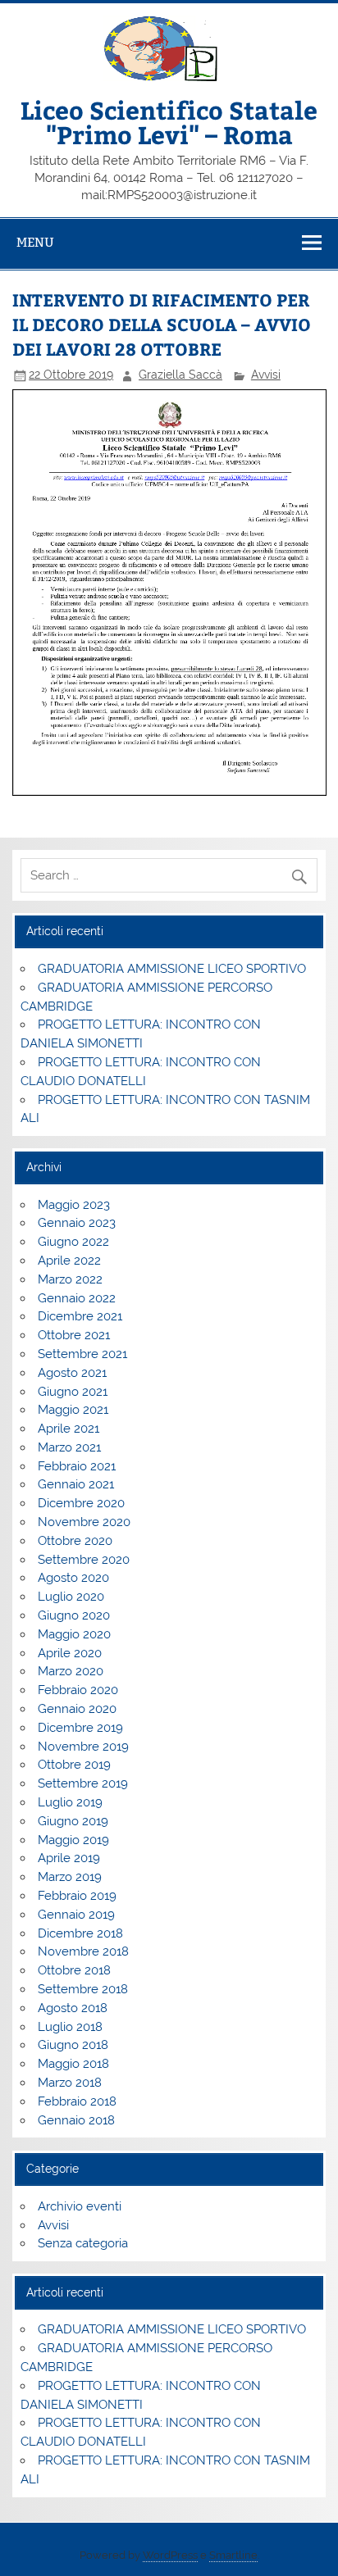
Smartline (233, 2555)
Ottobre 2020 (75, 1541)
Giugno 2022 (73, 1242)
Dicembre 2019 (80, 1728)
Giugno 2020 (74, 1615)
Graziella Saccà (180, 375)
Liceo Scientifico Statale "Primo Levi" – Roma (169, 122)
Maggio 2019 (73, 1840)
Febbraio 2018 (77, 2101)
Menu (35, 242)
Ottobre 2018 (74, 1970)
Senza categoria (83, 2243)
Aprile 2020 (70, 1653)
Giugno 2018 (73, 2045)
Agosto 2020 (73, 1578)
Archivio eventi (80, 2206)
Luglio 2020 (71, 1597)
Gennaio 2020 (77, 1709)
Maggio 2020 (74, 1634)
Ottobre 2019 (74, 1765)
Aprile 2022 (69, 1261)
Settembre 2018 (83, 1989)
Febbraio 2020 (78, 1690)
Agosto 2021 (72, 1373)
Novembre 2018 (83, 1951)
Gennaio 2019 (76, 1915)
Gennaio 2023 (77, 1223)
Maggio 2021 (73, 1410)
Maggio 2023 (74, 1205)
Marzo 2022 (70, 1279)
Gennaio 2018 (76, 2120)
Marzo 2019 (70, 1877)
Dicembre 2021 (80, 1316)
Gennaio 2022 (77, 1298)
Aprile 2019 (69, 1858)
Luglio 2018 (70, 2027)
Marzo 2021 (69, 1447)
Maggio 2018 (73, 2064)
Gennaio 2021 (76, 1484)
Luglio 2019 (70, 1802)
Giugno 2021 (73, 1392)
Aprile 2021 (69, 1429)
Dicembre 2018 (80, 1933)
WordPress (170, 2555)
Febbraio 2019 (77, 1896)
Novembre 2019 (83, 1747)
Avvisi (266, 375)
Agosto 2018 (73, 2008)
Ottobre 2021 (74, 1335)
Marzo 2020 (71, 1671)
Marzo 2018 (70, 2083)
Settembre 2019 (83, 1783)
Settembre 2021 (82, 1354)
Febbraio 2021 (77, 1466)
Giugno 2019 (73, 1821)
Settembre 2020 (84, 1560)
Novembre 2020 (84, 1522)
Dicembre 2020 (81, 1503)
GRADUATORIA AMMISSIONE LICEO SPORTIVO (172, 969)
